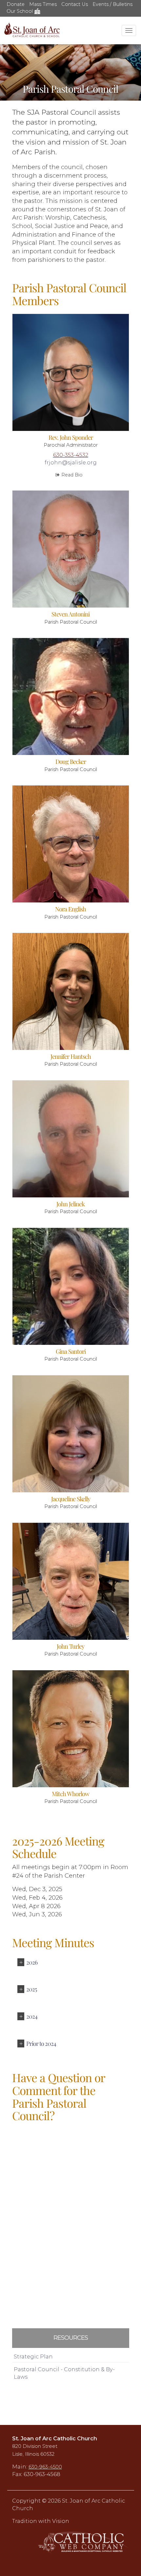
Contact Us (75, 4)
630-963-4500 (45, 2467)
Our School (20, 11)
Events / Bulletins (112, 4)
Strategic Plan (33, 2356)
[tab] (71, 1963)
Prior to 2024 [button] (41, 2043)
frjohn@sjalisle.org (71, 462)
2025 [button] (31, 1989)
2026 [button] (32, 1962)
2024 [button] (32, 2016)
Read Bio (72, 475)
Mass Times (43, 4)
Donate (16, 4)
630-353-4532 (71, 455)
